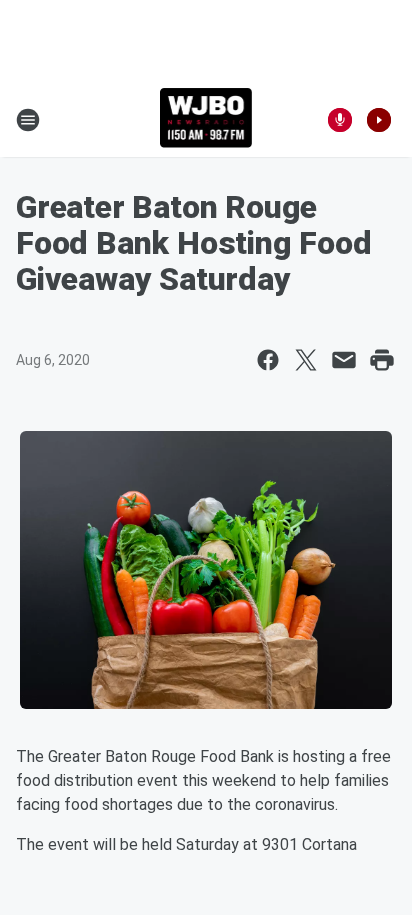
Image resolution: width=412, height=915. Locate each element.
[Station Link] (206, 120)
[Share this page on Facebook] (268, 360)
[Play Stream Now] (379, 120)
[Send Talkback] (340, 120)
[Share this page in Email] (344, 360)
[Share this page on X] (306, 360)
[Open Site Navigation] (28, 120)
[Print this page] (382, 360)
